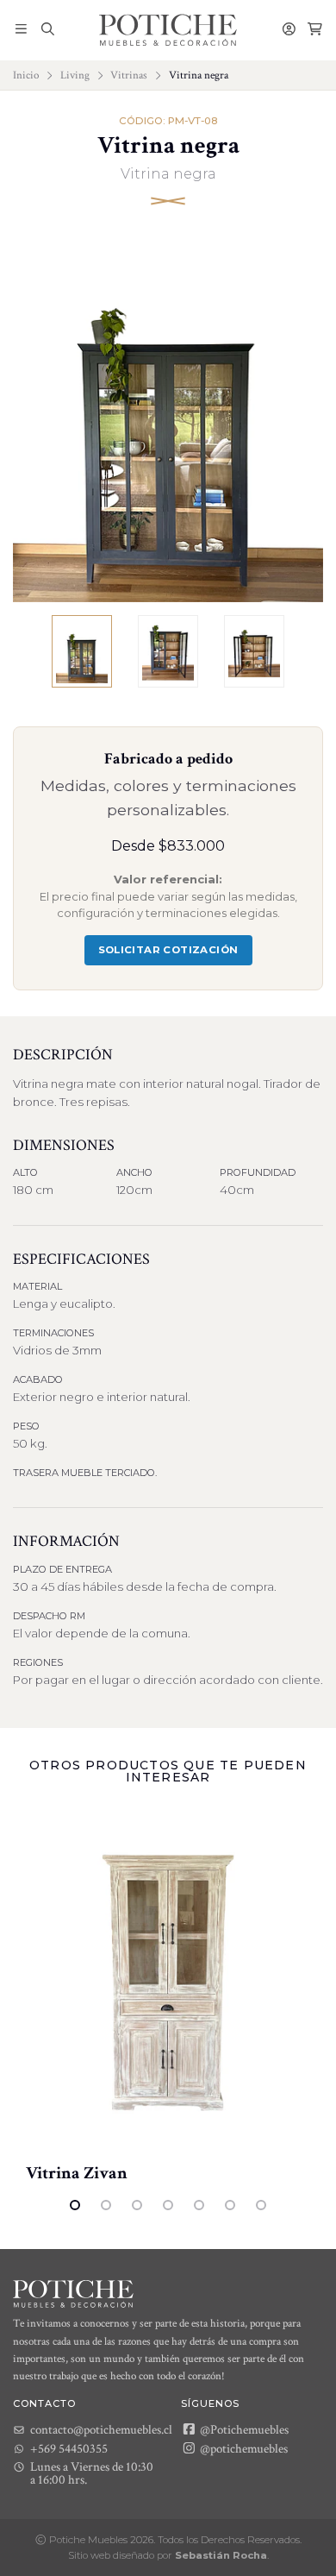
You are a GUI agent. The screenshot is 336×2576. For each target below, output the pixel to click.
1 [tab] (75, 2205)
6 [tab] (230, 2205)
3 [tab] (137, 2205)
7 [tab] (261, 2205)
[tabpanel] (168, 1997)
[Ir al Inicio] (168, 30)
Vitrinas (129, 75)
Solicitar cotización (168, 950)
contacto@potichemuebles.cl (101, 2430)
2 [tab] (106, 2205)
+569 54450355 (69, 2449)
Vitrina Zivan (77, 2173)
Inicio (26, 75)
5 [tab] (199, 2205)
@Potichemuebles (243, 2429)
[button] (21, 30)
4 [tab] (168, 2205)
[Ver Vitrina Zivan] (168, 1983)
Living (75, 75)
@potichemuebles (243, 2448)
